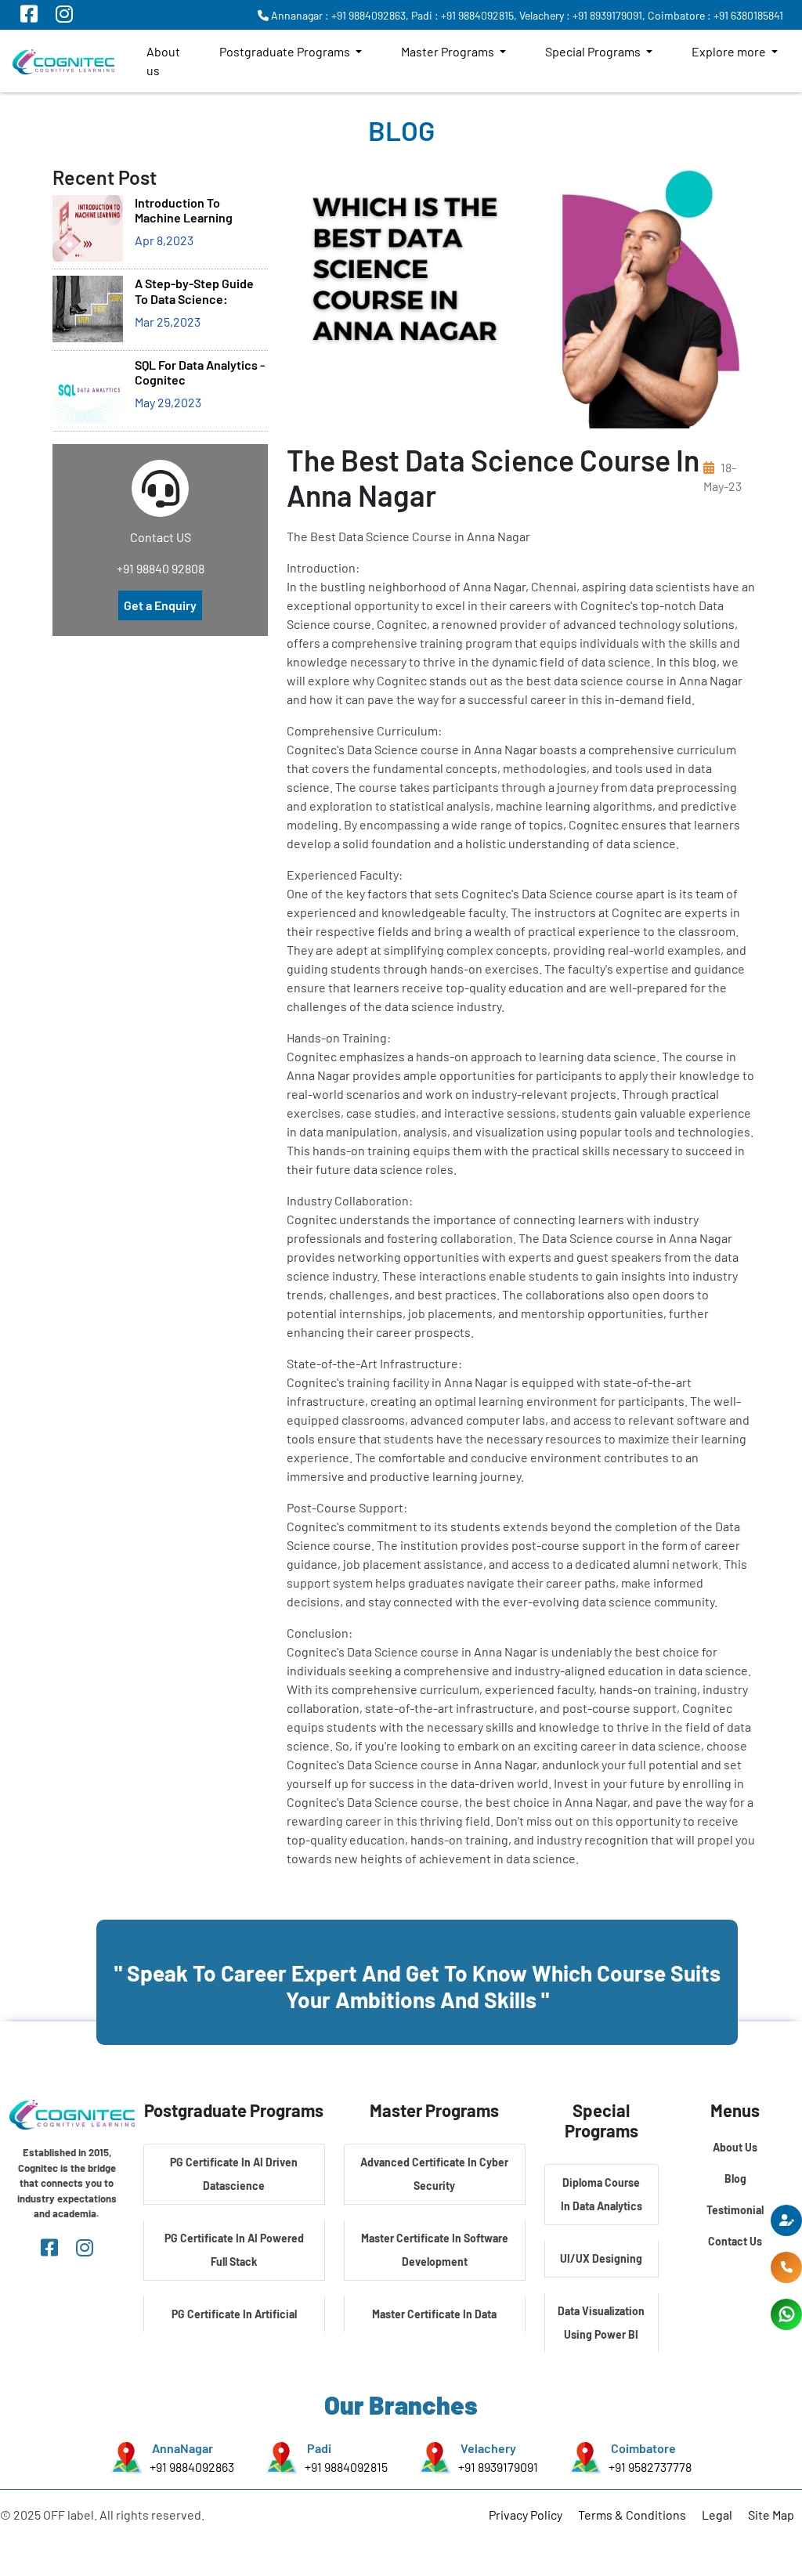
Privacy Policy (526, 2515)
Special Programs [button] (594, 51)
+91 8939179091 (498, 2467)
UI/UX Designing (601, 2258)
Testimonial (735, 2210)
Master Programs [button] (449, 51)
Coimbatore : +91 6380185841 (715, 15)
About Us (735, 2147)
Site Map (771, 2515)
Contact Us (735, 2241)
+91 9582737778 (650, 2467)
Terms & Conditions (632, 2515)
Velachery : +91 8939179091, (582, 15)
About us (163, 61)
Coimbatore (643, 2448)
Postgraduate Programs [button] (286, 51)
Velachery (488, 2448)
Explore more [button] (730, 51)
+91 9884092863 (192, 2467)
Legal (717, 2515)
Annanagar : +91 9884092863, (339, 15)
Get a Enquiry (160, 605)
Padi (319, 2448)
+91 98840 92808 (161, 568)
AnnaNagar (182, 2448)
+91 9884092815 (346, 2467)
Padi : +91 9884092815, (464, 15)
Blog (735, 2179)
